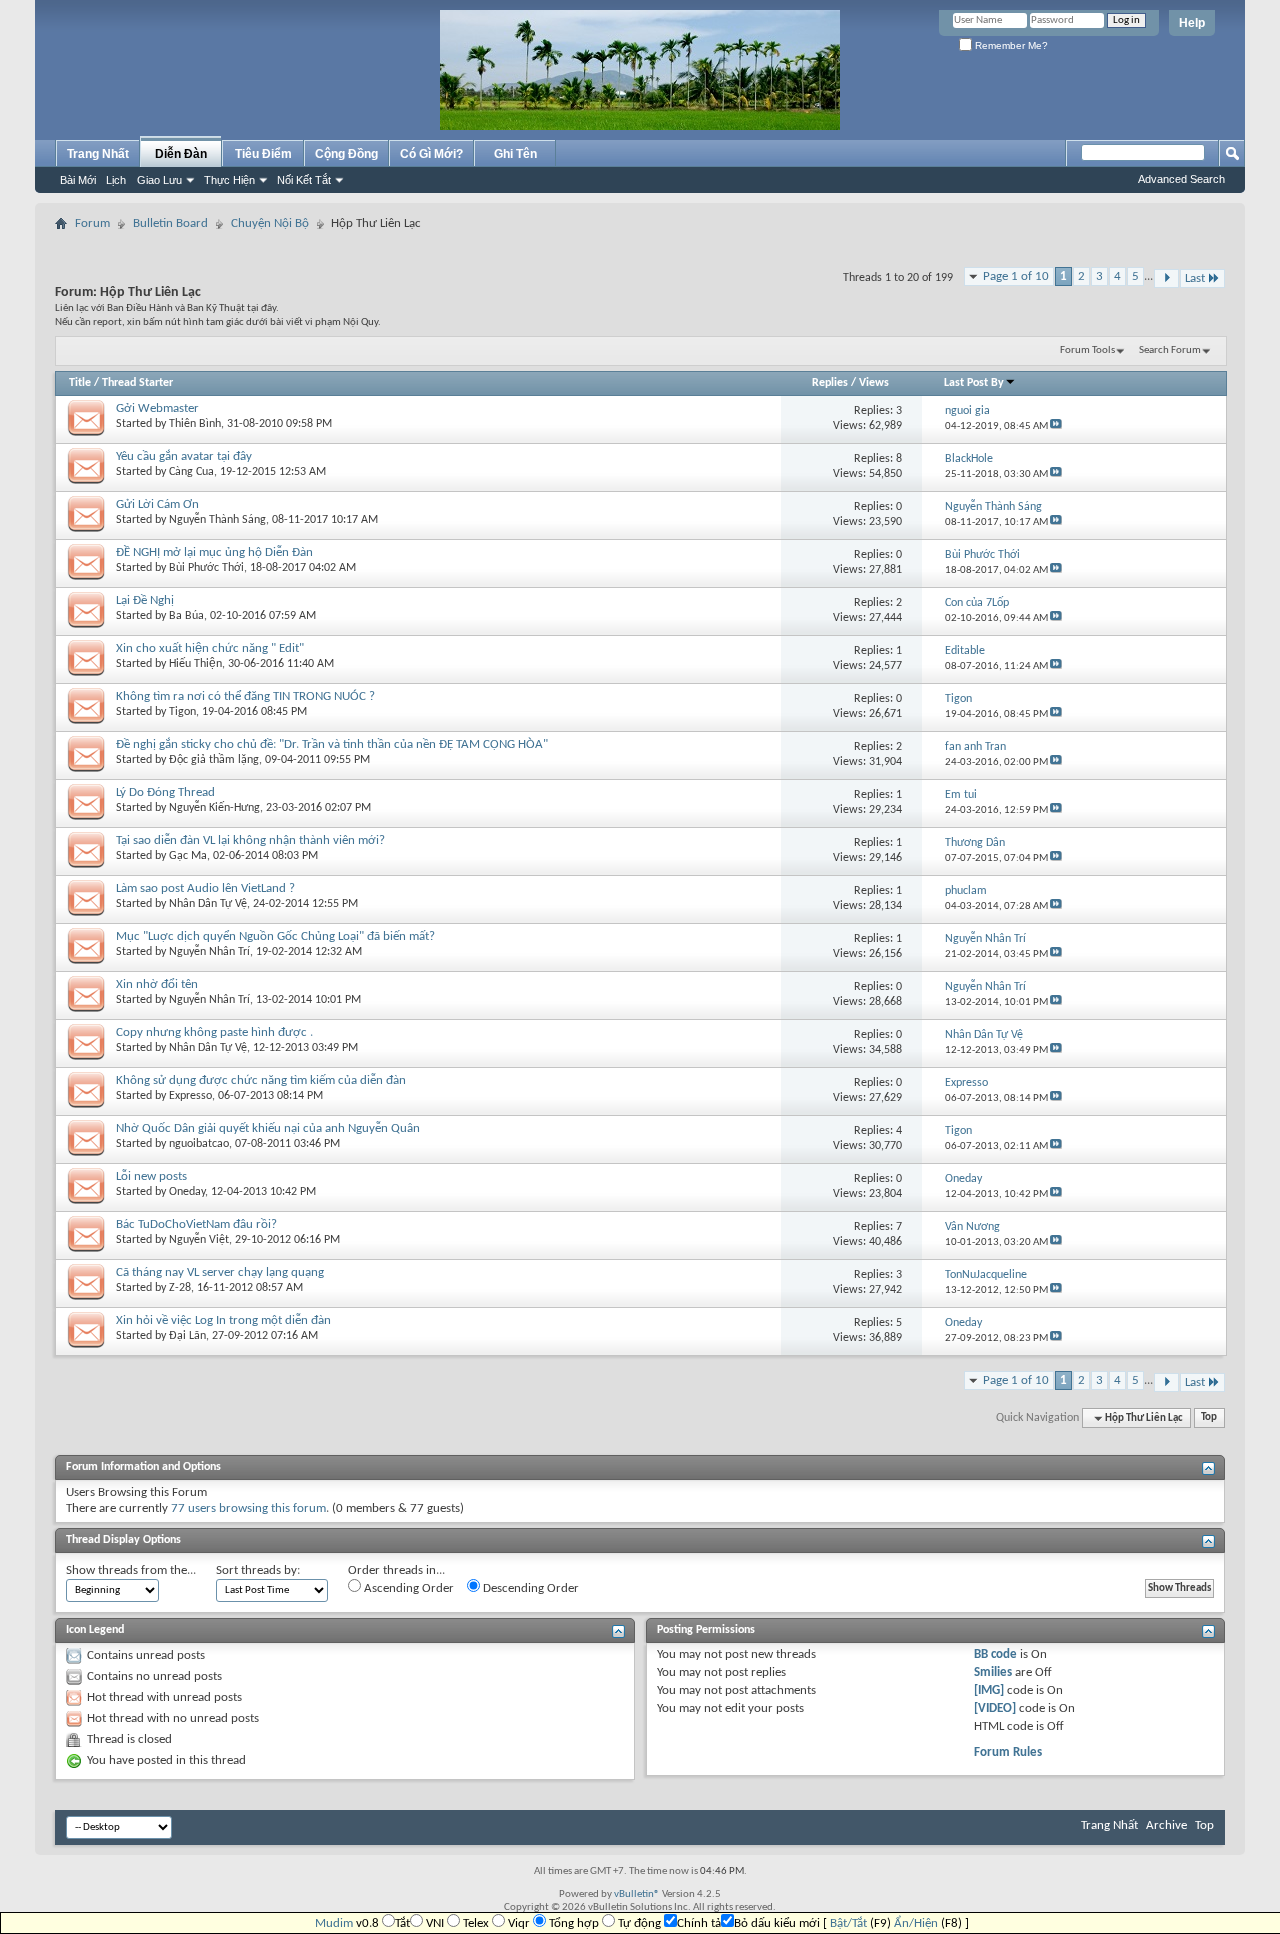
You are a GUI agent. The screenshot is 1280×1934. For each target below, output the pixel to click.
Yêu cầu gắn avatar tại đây (184, 456)
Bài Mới (78, 180)
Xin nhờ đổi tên (157, 984)
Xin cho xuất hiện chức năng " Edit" (210, 648)
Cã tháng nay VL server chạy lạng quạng (220, 1272)
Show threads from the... (131, 1570)
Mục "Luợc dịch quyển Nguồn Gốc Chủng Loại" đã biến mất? (275, 936)
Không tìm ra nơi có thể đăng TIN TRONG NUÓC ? (245, 696)
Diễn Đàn (181, 154)
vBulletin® (637, 1894)
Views (874, 383)
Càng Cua (191, 472)
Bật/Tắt (848, 1923)
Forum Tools (1087, 350)
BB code (995, 1654)
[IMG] (989, 1690)
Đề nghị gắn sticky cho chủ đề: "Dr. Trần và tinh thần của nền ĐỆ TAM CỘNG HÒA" (332, 744)
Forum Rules (1008, 1752)
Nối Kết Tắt (304, 180)
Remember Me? (1010, 45)
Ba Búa (186, 616)
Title (80, 383)
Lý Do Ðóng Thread (165, 792)
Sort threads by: (258, 1570)
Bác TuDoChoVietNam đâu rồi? (196, 1224)
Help (1192, 23)
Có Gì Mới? (431, 154)
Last (1195, 278)
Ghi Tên (515, 154)
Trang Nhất (98, 154)
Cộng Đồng (346, 154)
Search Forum (1170, 350)
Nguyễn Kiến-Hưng (214, 808)
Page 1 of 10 (1016, 276)
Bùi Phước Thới (206, 568)
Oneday (187, 1192)
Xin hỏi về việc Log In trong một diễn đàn (223, 1320)
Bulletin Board (170, 223)
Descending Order (529, 1588)
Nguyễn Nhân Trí (209, 952)
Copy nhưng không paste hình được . (214, 1032)
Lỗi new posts (151, 1176)
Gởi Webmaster (157, 408)
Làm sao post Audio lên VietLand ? (205, 888)
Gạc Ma (188, 856)
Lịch (116, 180)
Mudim (334, 1923)
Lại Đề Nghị (145, 600)
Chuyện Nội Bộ (270, 223)
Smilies (993, 1672)
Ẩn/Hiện (916, 1923)
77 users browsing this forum (248, 1508)
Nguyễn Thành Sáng (217, 520)
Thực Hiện (229, 180)
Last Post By (974, 383)
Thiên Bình (195, 424)
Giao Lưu (159, 180)
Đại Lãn (187, 1336)
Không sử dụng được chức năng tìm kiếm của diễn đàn (261, 1080)
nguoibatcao (199, 1144)
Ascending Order (407, 1588)
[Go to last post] (1056, 426)
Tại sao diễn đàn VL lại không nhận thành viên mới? (250, 840)
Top (1209, 1418)
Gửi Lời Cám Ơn (157, 504)
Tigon (182, 712)
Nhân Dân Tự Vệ (208, 904)
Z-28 (180, 1288)
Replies (830, 383)
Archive (1166, 1825)
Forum (92, 223)
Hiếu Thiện (195, 664)
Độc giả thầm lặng (214, 760)
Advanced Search (1181, 179)
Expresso (190, 1096)
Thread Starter (137, 383)
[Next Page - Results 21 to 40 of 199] (1166, 278)
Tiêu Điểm (263, 154)
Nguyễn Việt (199, 1240)
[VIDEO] (995, 1708)
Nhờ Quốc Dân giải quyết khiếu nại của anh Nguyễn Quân (268, 1128)
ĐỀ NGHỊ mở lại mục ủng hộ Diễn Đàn (214, 552)
